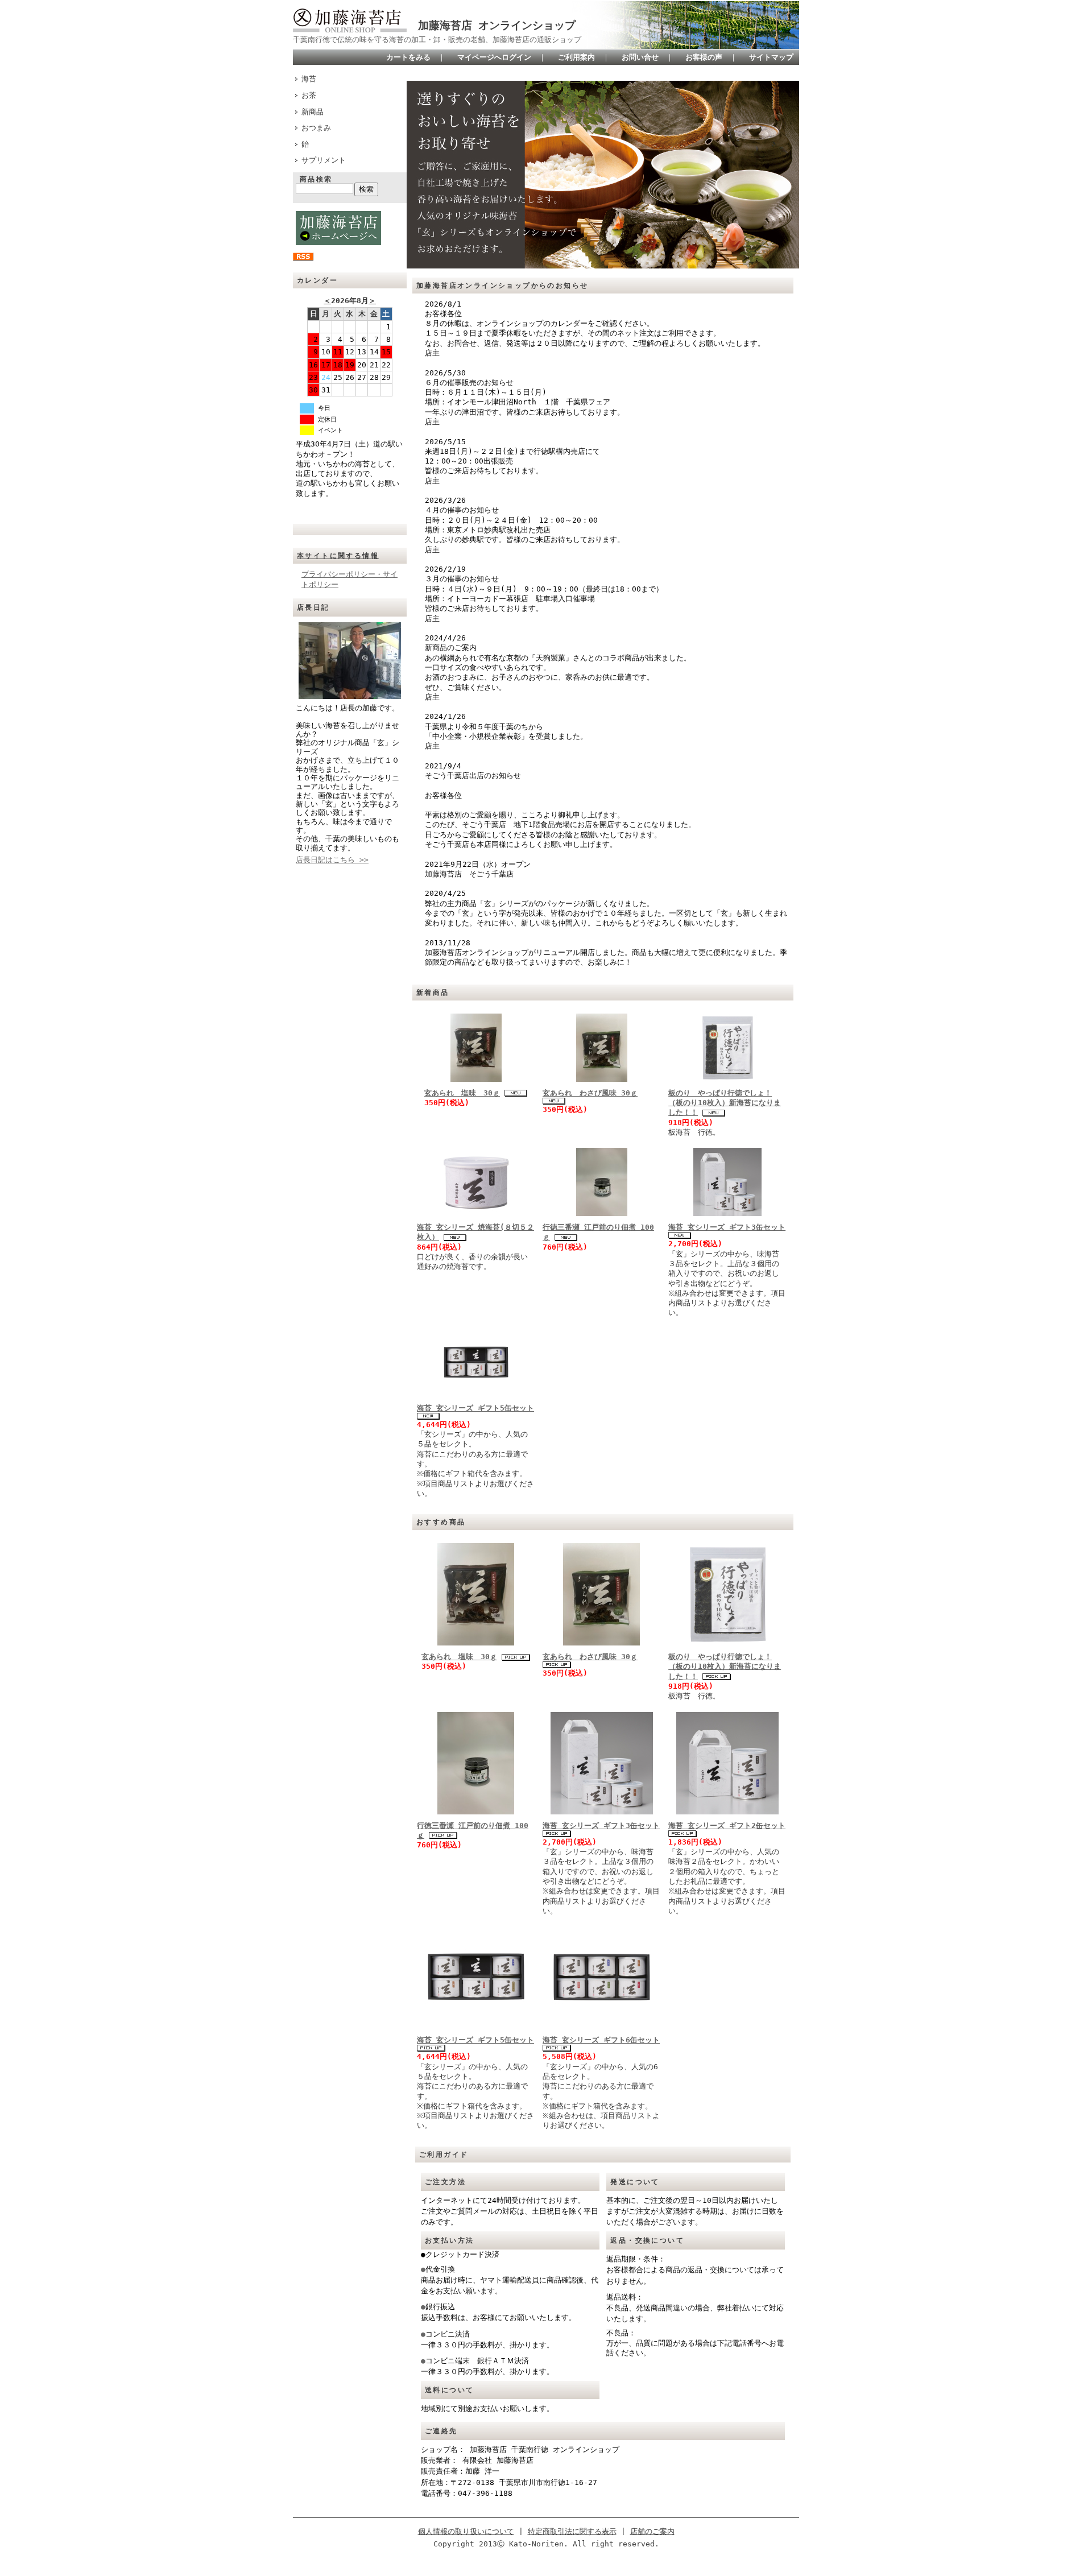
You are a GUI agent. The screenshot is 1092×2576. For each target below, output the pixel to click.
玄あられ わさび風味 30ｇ (590, 1093)
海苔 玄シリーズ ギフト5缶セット (475, 1408)
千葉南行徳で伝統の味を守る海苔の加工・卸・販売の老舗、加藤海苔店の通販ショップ (437, 40)
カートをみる (408, 57)
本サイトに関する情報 (338, 556)
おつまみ (316, 128)
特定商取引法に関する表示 (572, 2531)
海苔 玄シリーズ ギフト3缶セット (727, 1227)
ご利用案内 (576, 57)
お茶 (309, 95)
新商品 (313, 112)
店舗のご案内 (652, 2531)
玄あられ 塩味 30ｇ (462, 1093)
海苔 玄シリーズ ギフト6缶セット (601, 2040)
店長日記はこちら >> (332, 860)
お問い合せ (640, 57)
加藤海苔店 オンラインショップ (497, 25)
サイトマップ (771, 57)
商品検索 (316, 179)
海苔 (309, 79)
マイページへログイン (494, 57)
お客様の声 (704, 57)
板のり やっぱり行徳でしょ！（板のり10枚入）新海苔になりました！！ (725, 1103)
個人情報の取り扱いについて (466, 2531)
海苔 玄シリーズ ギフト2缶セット (727, 1825)
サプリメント (324, 160)
